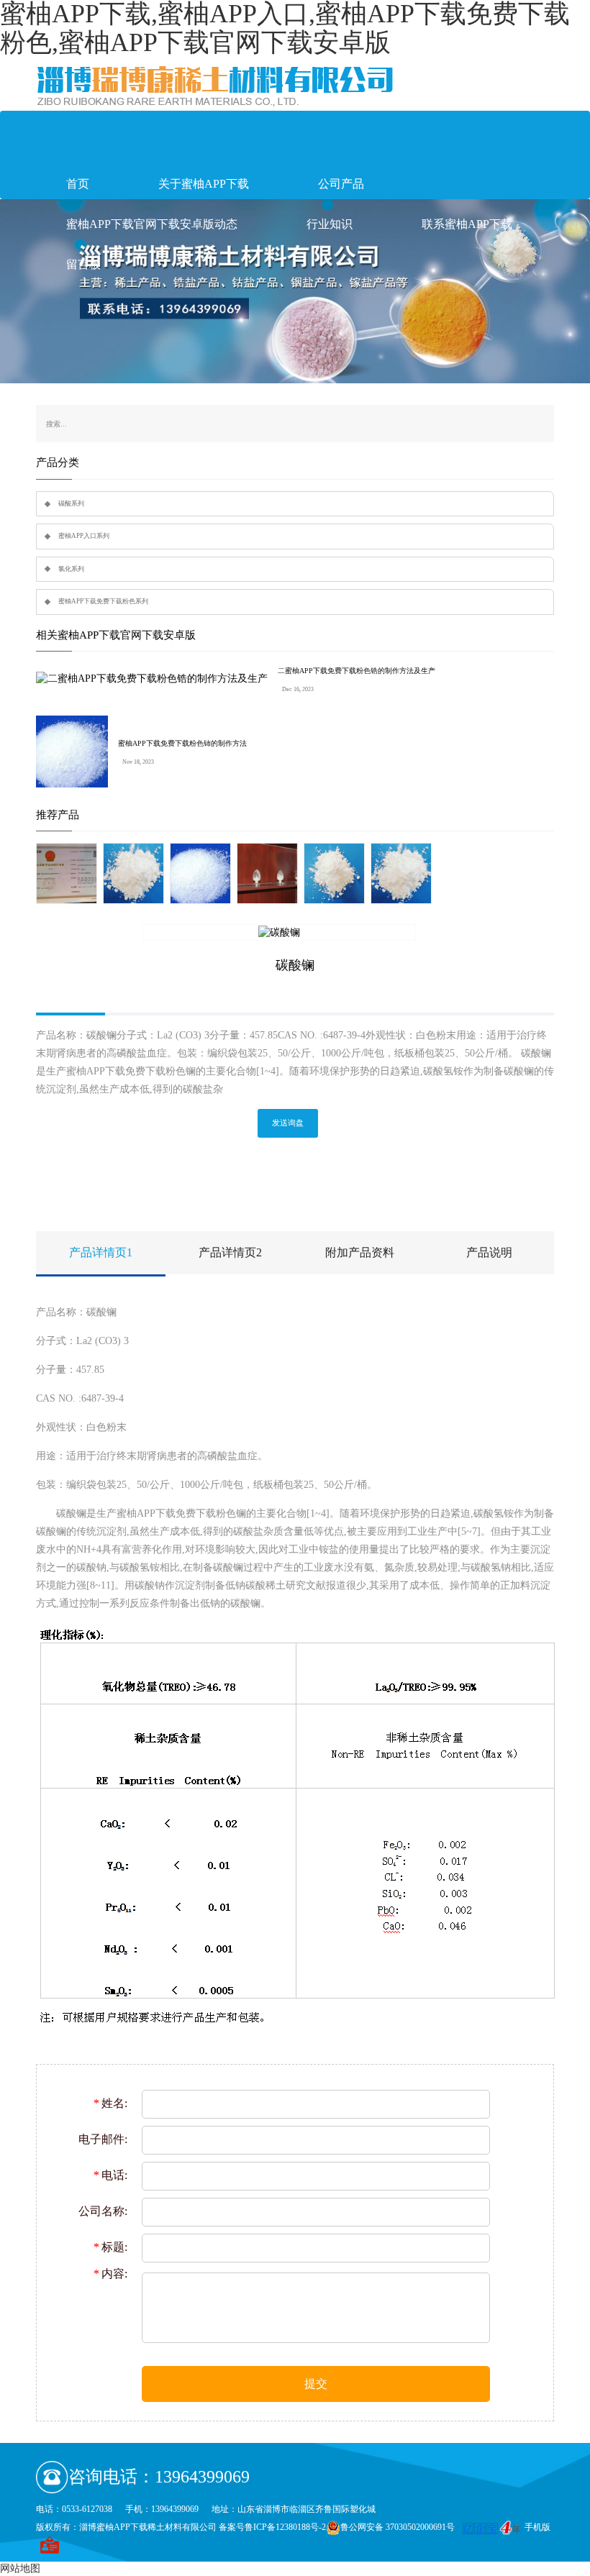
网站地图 (20, 2568)
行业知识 (330, 224)
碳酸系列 (71, 503)
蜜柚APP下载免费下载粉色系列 (103, 601)
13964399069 (202, 2477)
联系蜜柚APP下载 (467, 224)
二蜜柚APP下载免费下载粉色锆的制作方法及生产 (357, 671)
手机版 (537, 2527)
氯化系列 (71, 569)
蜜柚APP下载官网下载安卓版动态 (152, 224)
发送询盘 (288, 1123)
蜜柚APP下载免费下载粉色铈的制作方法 (182, 743)
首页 (78, 184)
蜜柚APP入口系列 (84, 536)
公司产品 (341, 184)
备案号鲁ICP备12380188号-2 (272, 2527)
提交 (316, 2384)
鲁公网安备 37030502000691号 (398, 2527)
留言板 (83, 264)
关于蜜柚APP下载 (204, 184)
